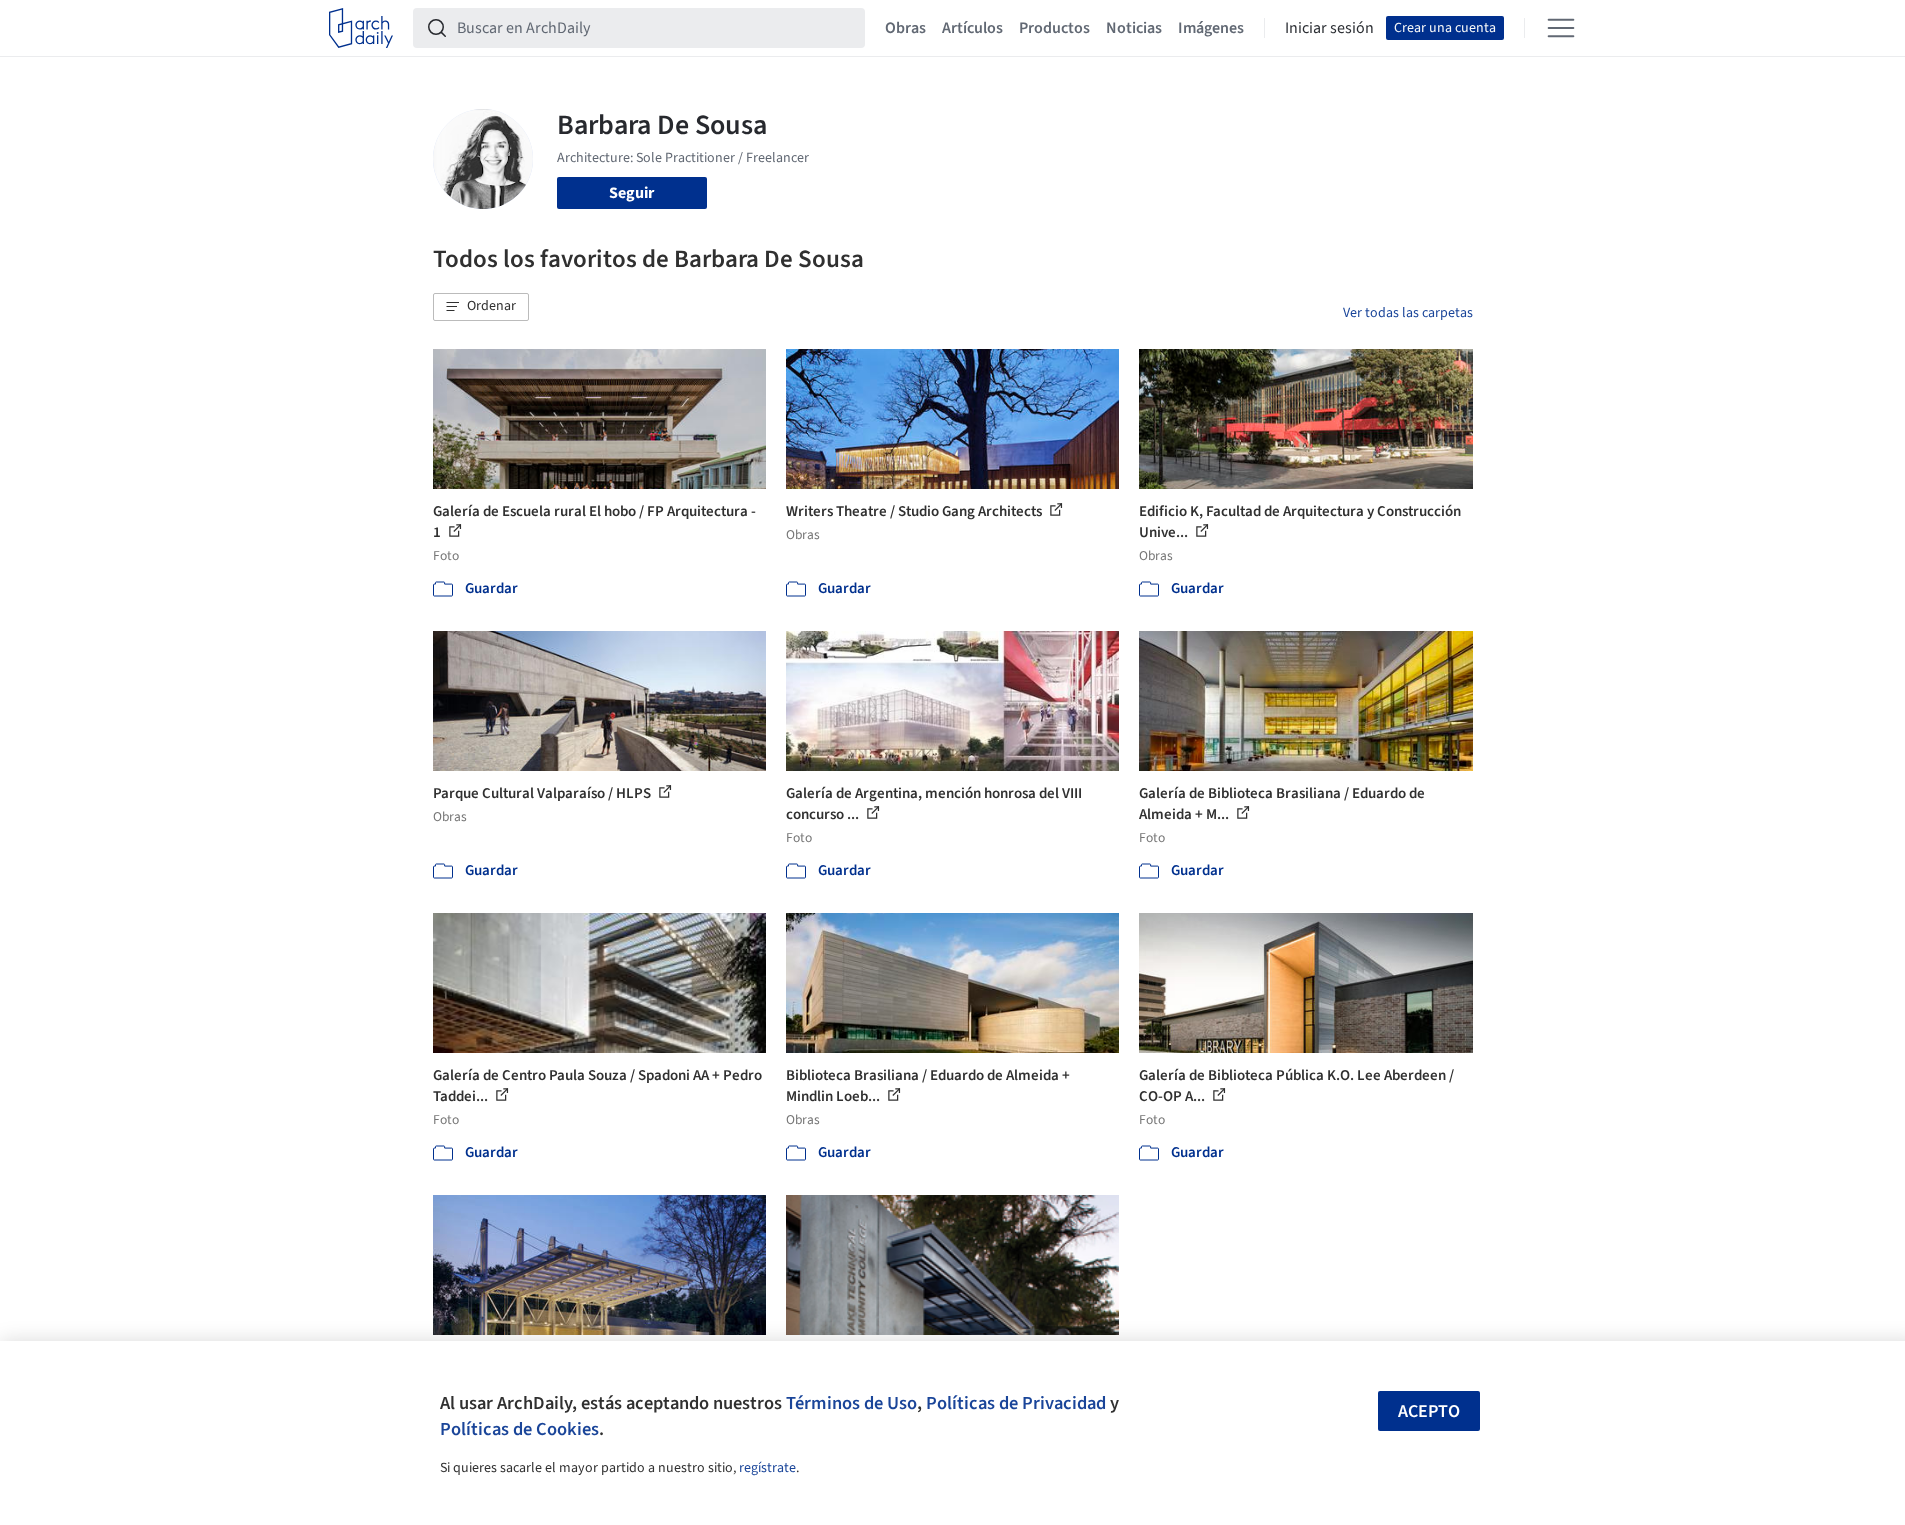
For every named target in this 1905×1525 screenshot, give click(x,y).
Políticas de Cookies (519, 1429)
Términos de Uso (851, 1403)
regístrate (767, 1468)
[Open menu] (1561, 28)
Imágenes (1211, 28)
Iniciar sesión (1329, 28)
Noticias (1134, 28)
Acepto (1429, 1411)
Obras (905, 28)
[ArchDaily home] (361, 28)
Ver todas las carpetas (1408, 313)
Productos (1054, 28)
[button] (481, 307)
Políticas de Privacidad (1016, 1403)
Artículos (972, 28)
